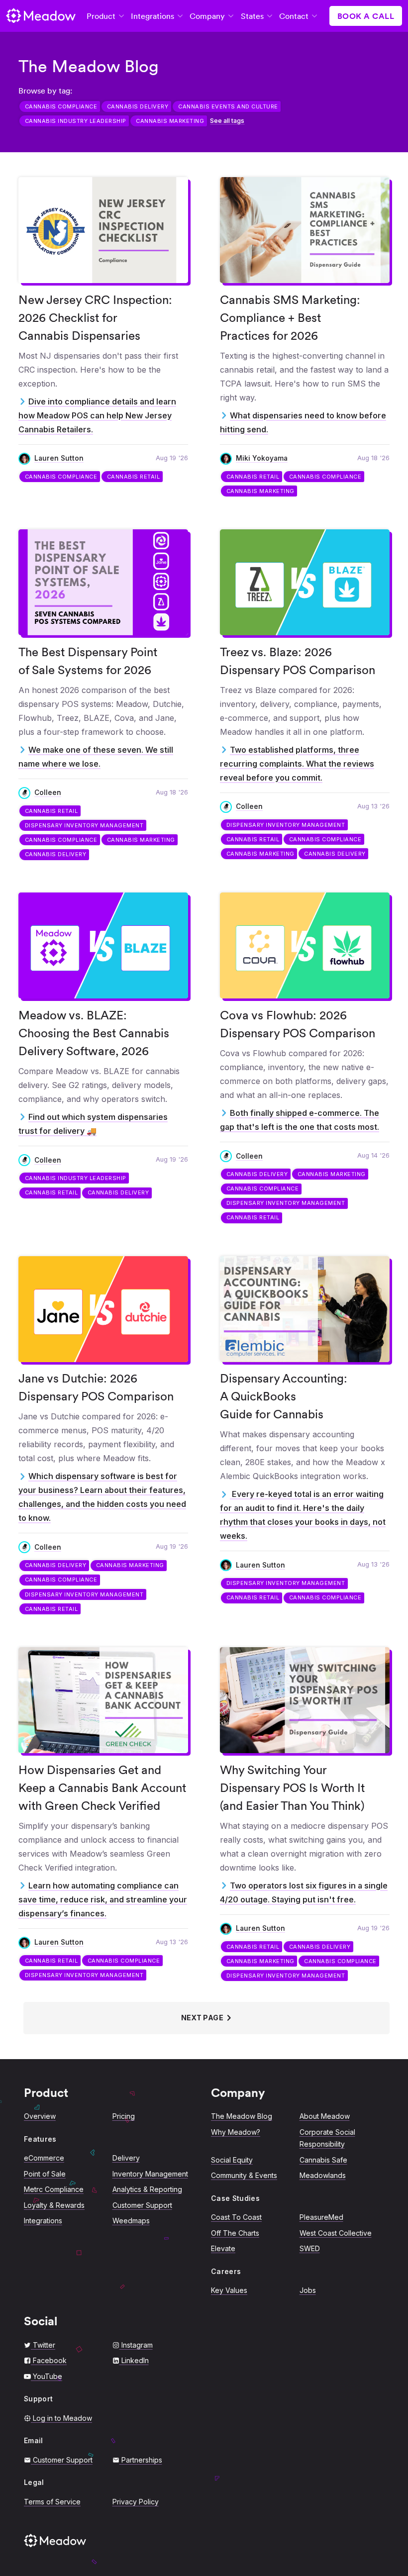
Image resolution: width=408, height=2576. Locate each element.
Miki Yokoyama (262, 458)
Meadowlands (323, 2175)
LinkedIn (135, 2360)
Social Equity (232, 2160)
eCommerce (44, 2158)
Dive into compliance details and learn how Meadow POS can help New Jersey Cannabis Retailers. (97, 415)
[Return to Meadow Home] (41, 16)
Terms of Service (52, 2502)
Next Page (203, 2018)
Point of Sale (45, 2174)
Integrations (153, 16)
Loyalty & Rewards (54, 2205)
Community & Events (244, 2175)
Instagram (137, 2345)
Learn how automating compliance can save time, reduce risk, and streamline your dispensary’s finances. (103, 1899)
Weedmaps (131, 2221)
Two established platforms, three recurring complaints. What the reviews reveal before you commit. (297, 764)
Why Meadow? (236, 2132)
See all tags (227, 121)
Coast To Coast (236, 2217)
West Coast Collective (336, 2233)
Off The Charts (235, 2233)
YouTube (48, 2376)
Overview (40, 2116)
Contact (294, 16)
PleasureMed (321, 2217)
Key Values (229, 2290)
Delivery (126, 2158)
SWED (310, 2248)
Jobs (308, 2290)
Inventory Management (150, 2174)
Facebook (50, 2360)
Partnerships (142, 2460)
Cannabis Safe (323, 2160)
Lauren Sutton (59, 458)
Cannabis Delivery (138, 106)
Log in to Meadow (62, 2418)
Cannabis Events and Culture (228, 106)
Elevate (223, 2248)
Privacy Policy (136, 2502)
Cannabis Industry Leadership (76, 121)
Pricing (124, 2116)
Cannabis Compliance (61, 106)
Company (207, 16)
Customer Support (142, 2205)
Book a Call (366, 16)
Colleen (48, 793)
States (252, 16)
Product (101, 16)
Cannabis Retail (134, 477)
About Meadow (325, 2116)
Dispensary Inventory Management (84, 825)
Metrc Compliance (54, 2189)
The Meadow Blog (242, 2116)
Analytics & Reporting (147, 2189)
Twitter (44, 2345)
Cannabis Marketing (170, 121)
